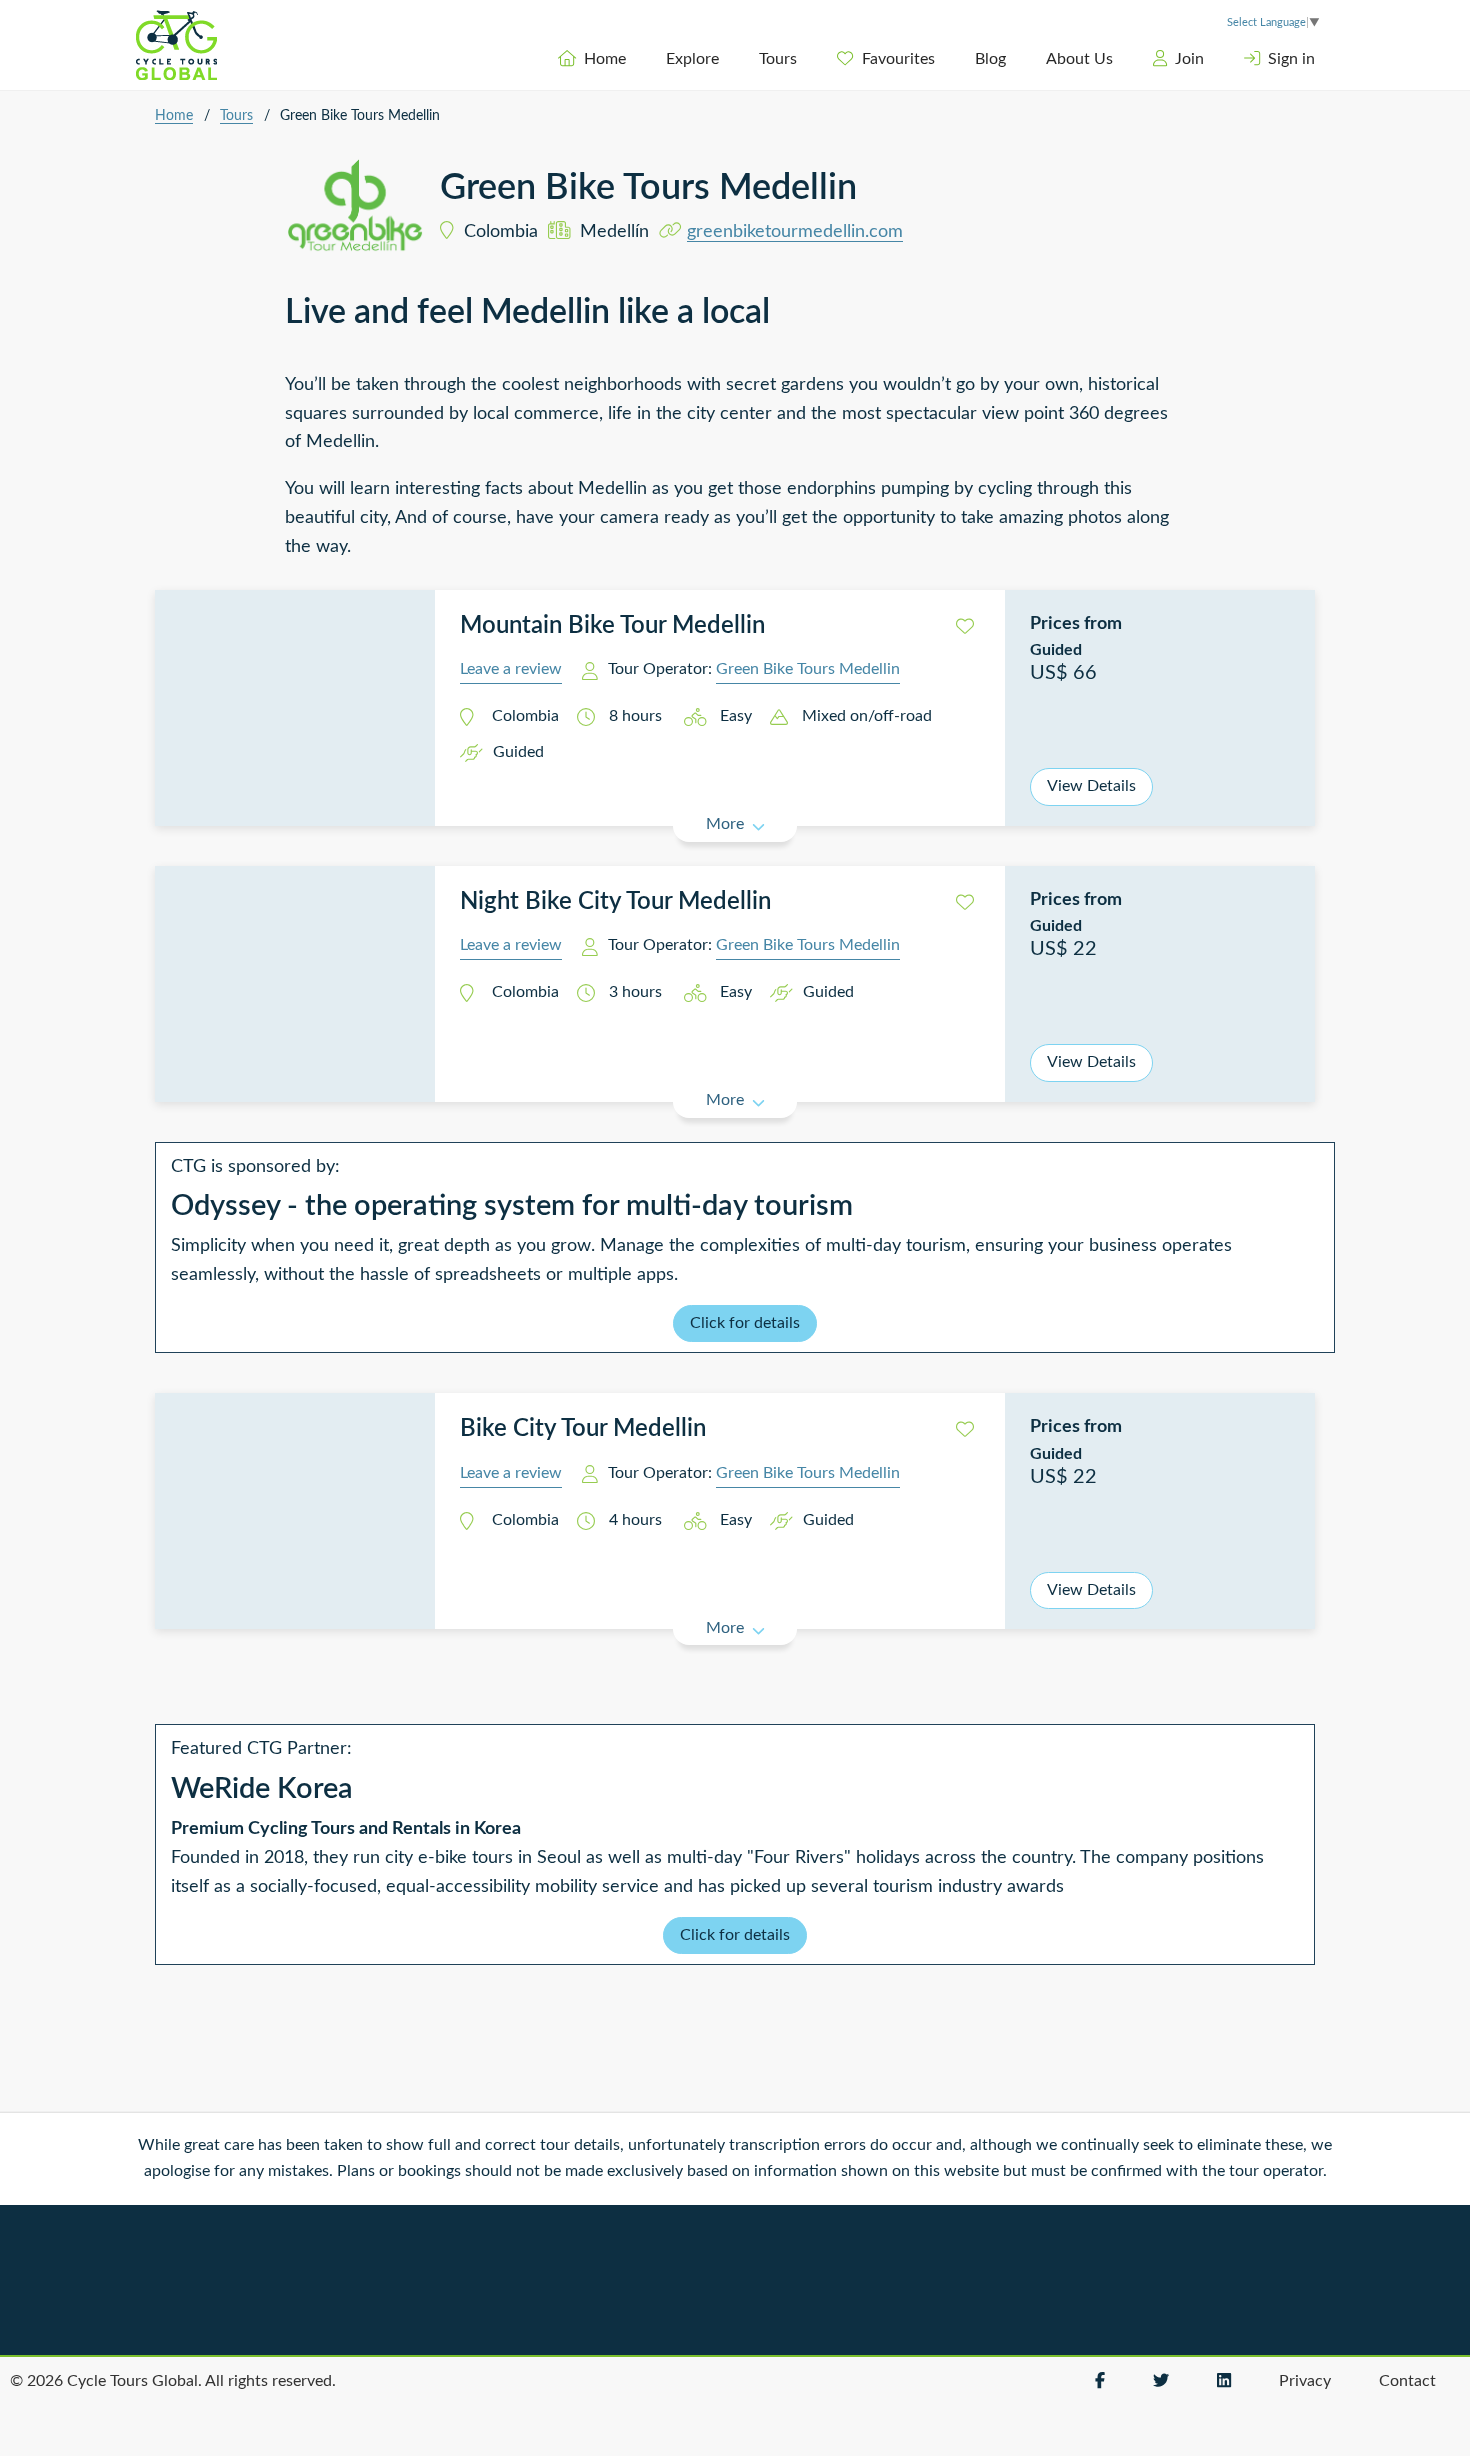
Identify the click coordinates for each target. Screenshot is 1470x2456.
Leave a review (511, 669)
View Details (1091, 786)
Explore (692, 59)
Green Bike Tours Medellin (808, 669)
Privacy (1305, 2381)
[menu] (836, 58)
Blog (990, 59)
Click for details (745, 1323)
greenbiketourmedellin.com (795, 232)
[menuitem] (592, 59)
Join (1189, 59)
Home (605, 59)
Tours (778, 59)
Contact (1407, 2381)
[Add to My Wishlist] (965, 627)
